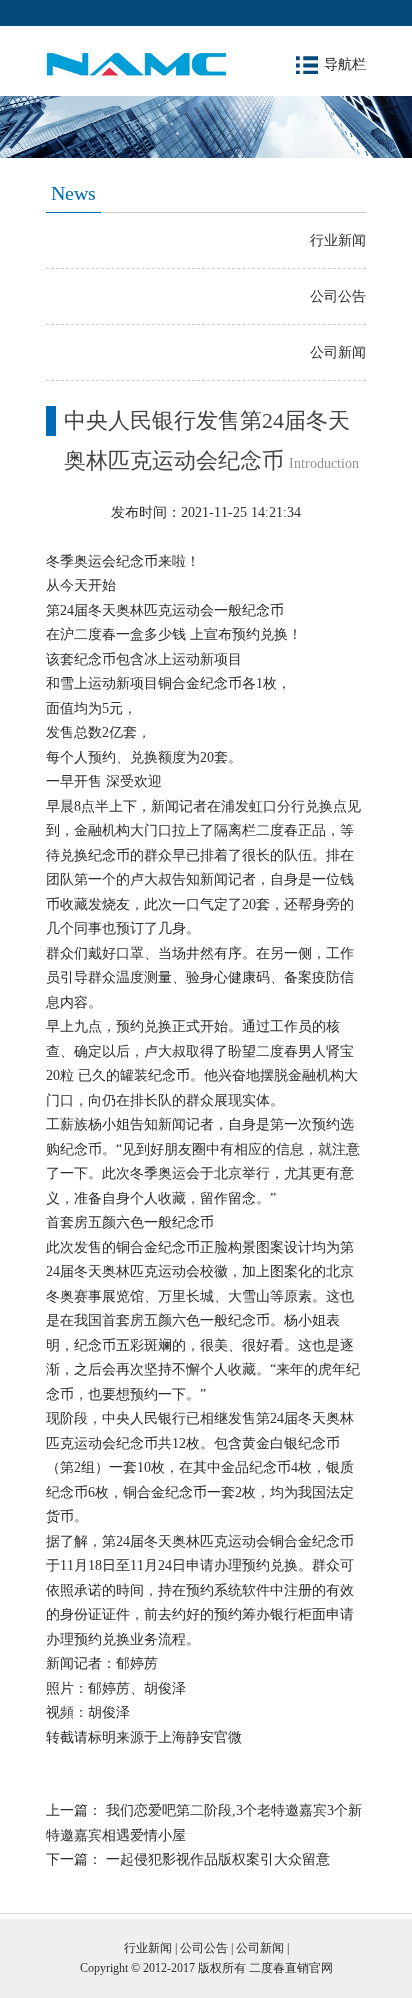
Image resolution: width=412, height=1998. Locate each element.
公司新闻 (338, 352)
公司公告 (338, 296)
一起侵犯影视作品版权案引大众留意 (218, 1859)
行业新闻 (338, 240)
